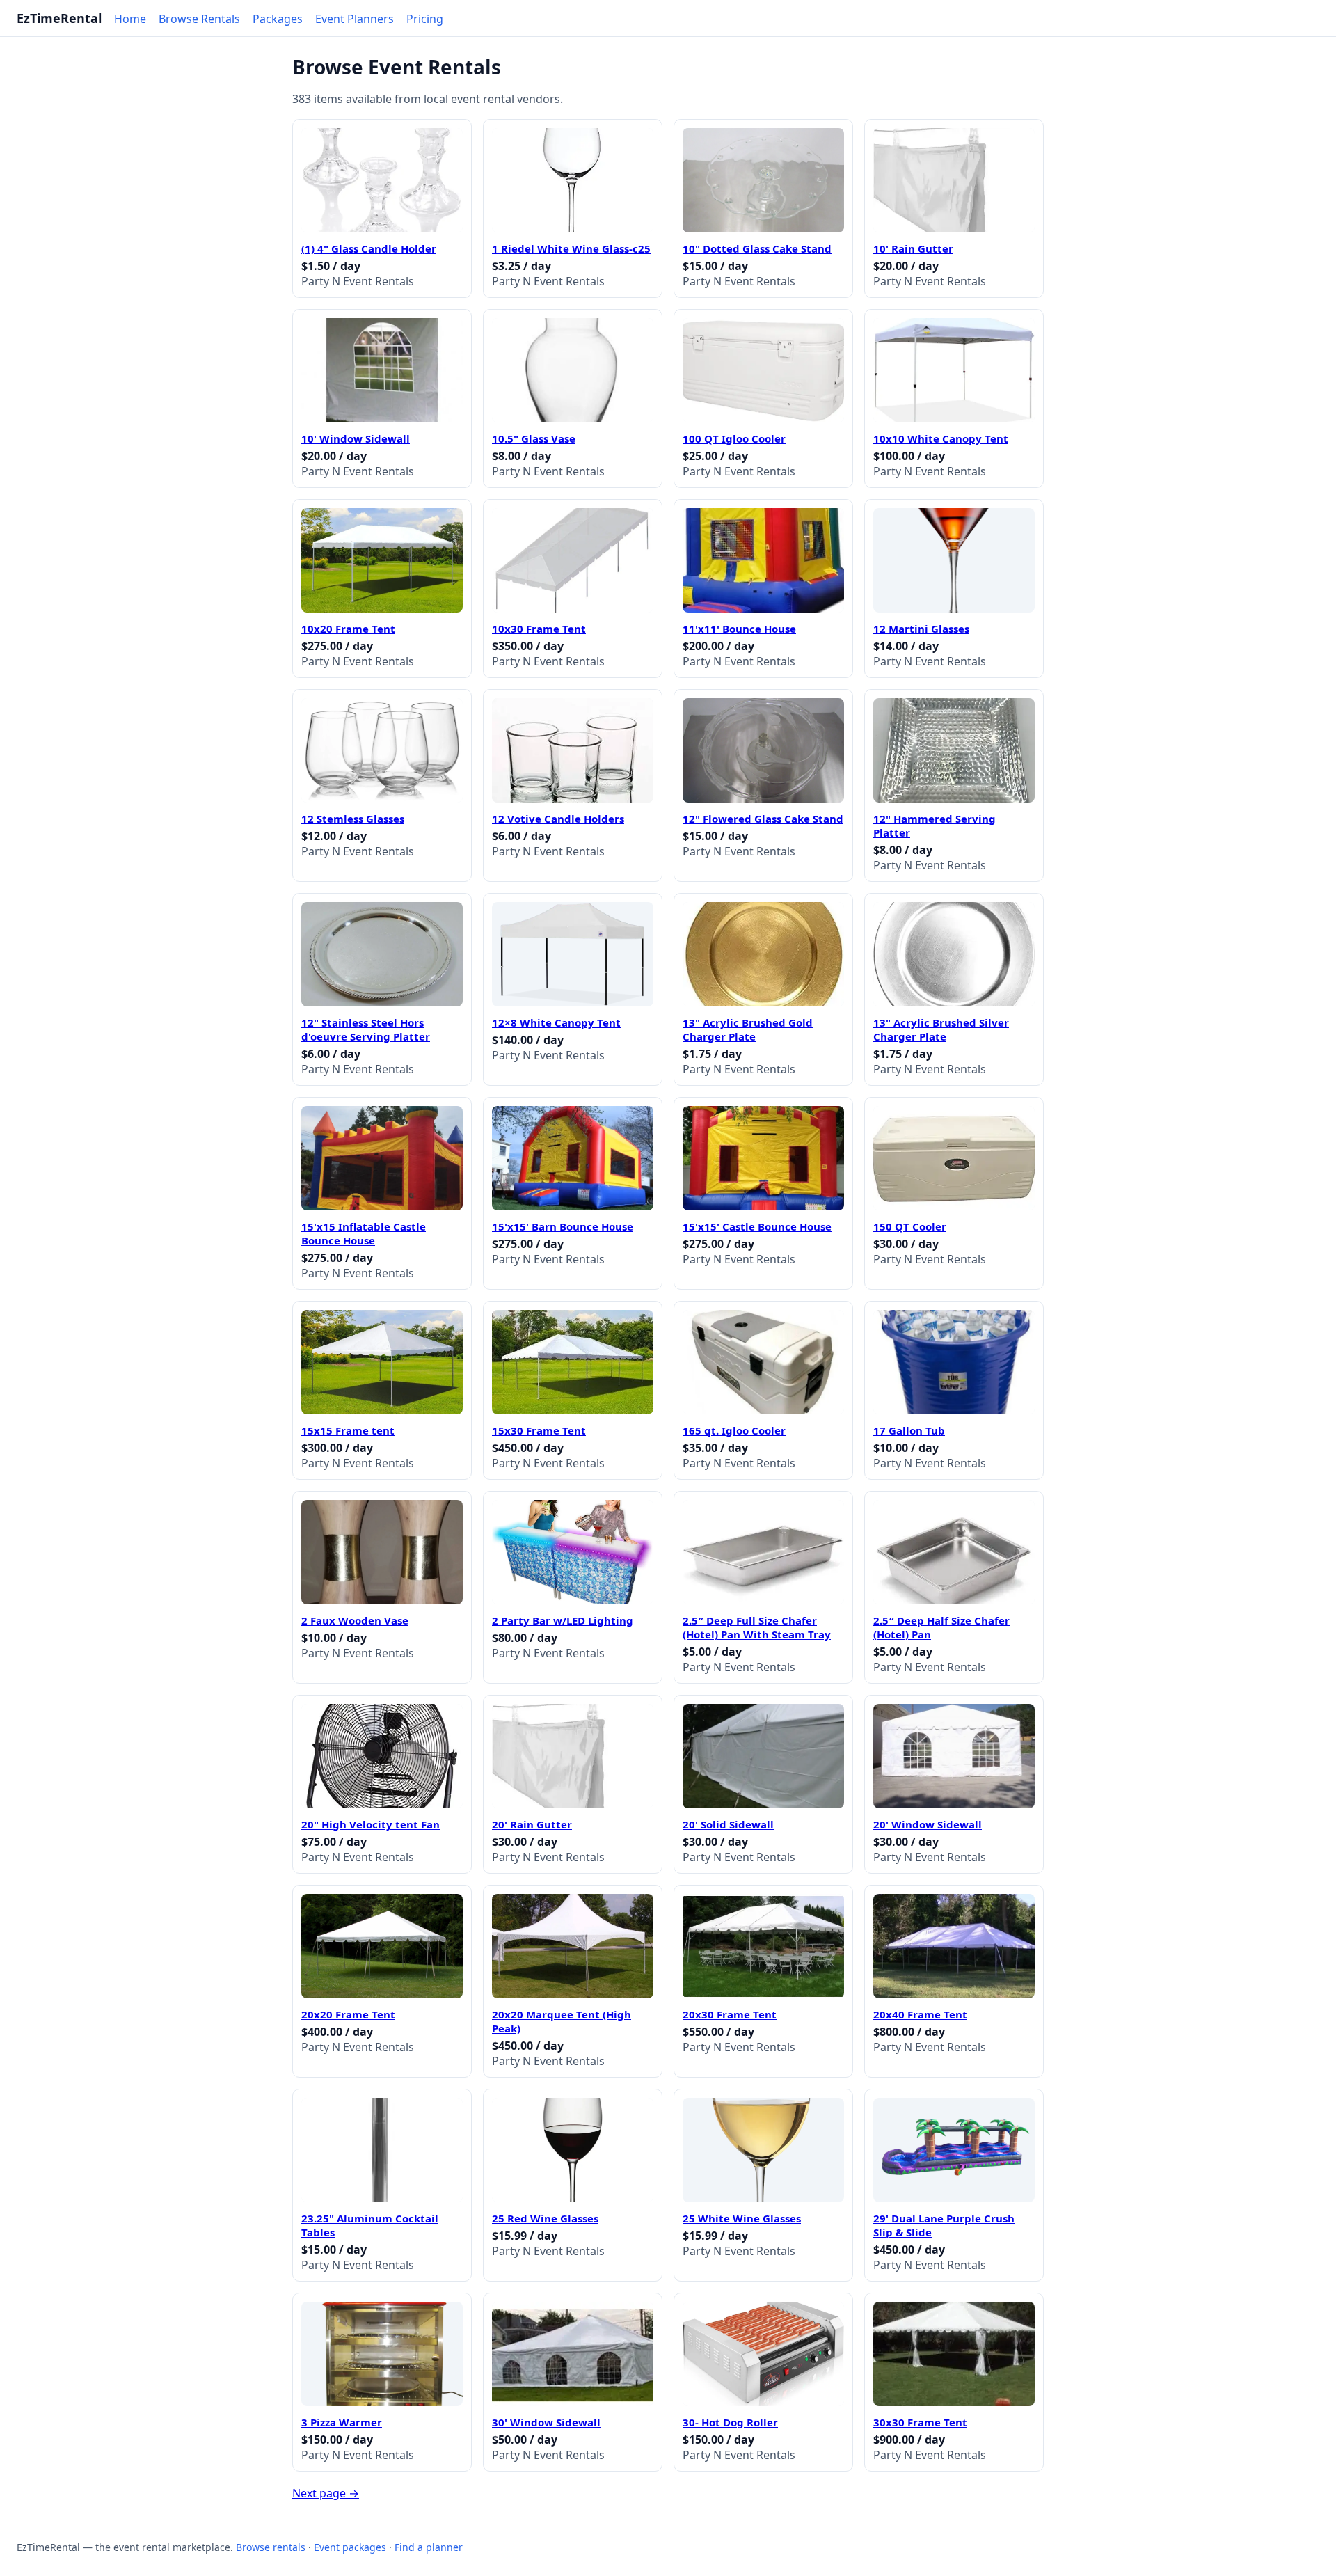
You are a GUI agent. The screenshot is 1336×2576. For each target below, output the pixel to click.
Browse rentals (271, 2547)
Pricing (425, 19)
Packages (278, 19)
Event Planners (355, 19)
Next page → (326, 2493)
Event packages (350, 2547)
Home (130, 19)
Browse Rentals (199, 19)
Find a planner (429, 2547)
